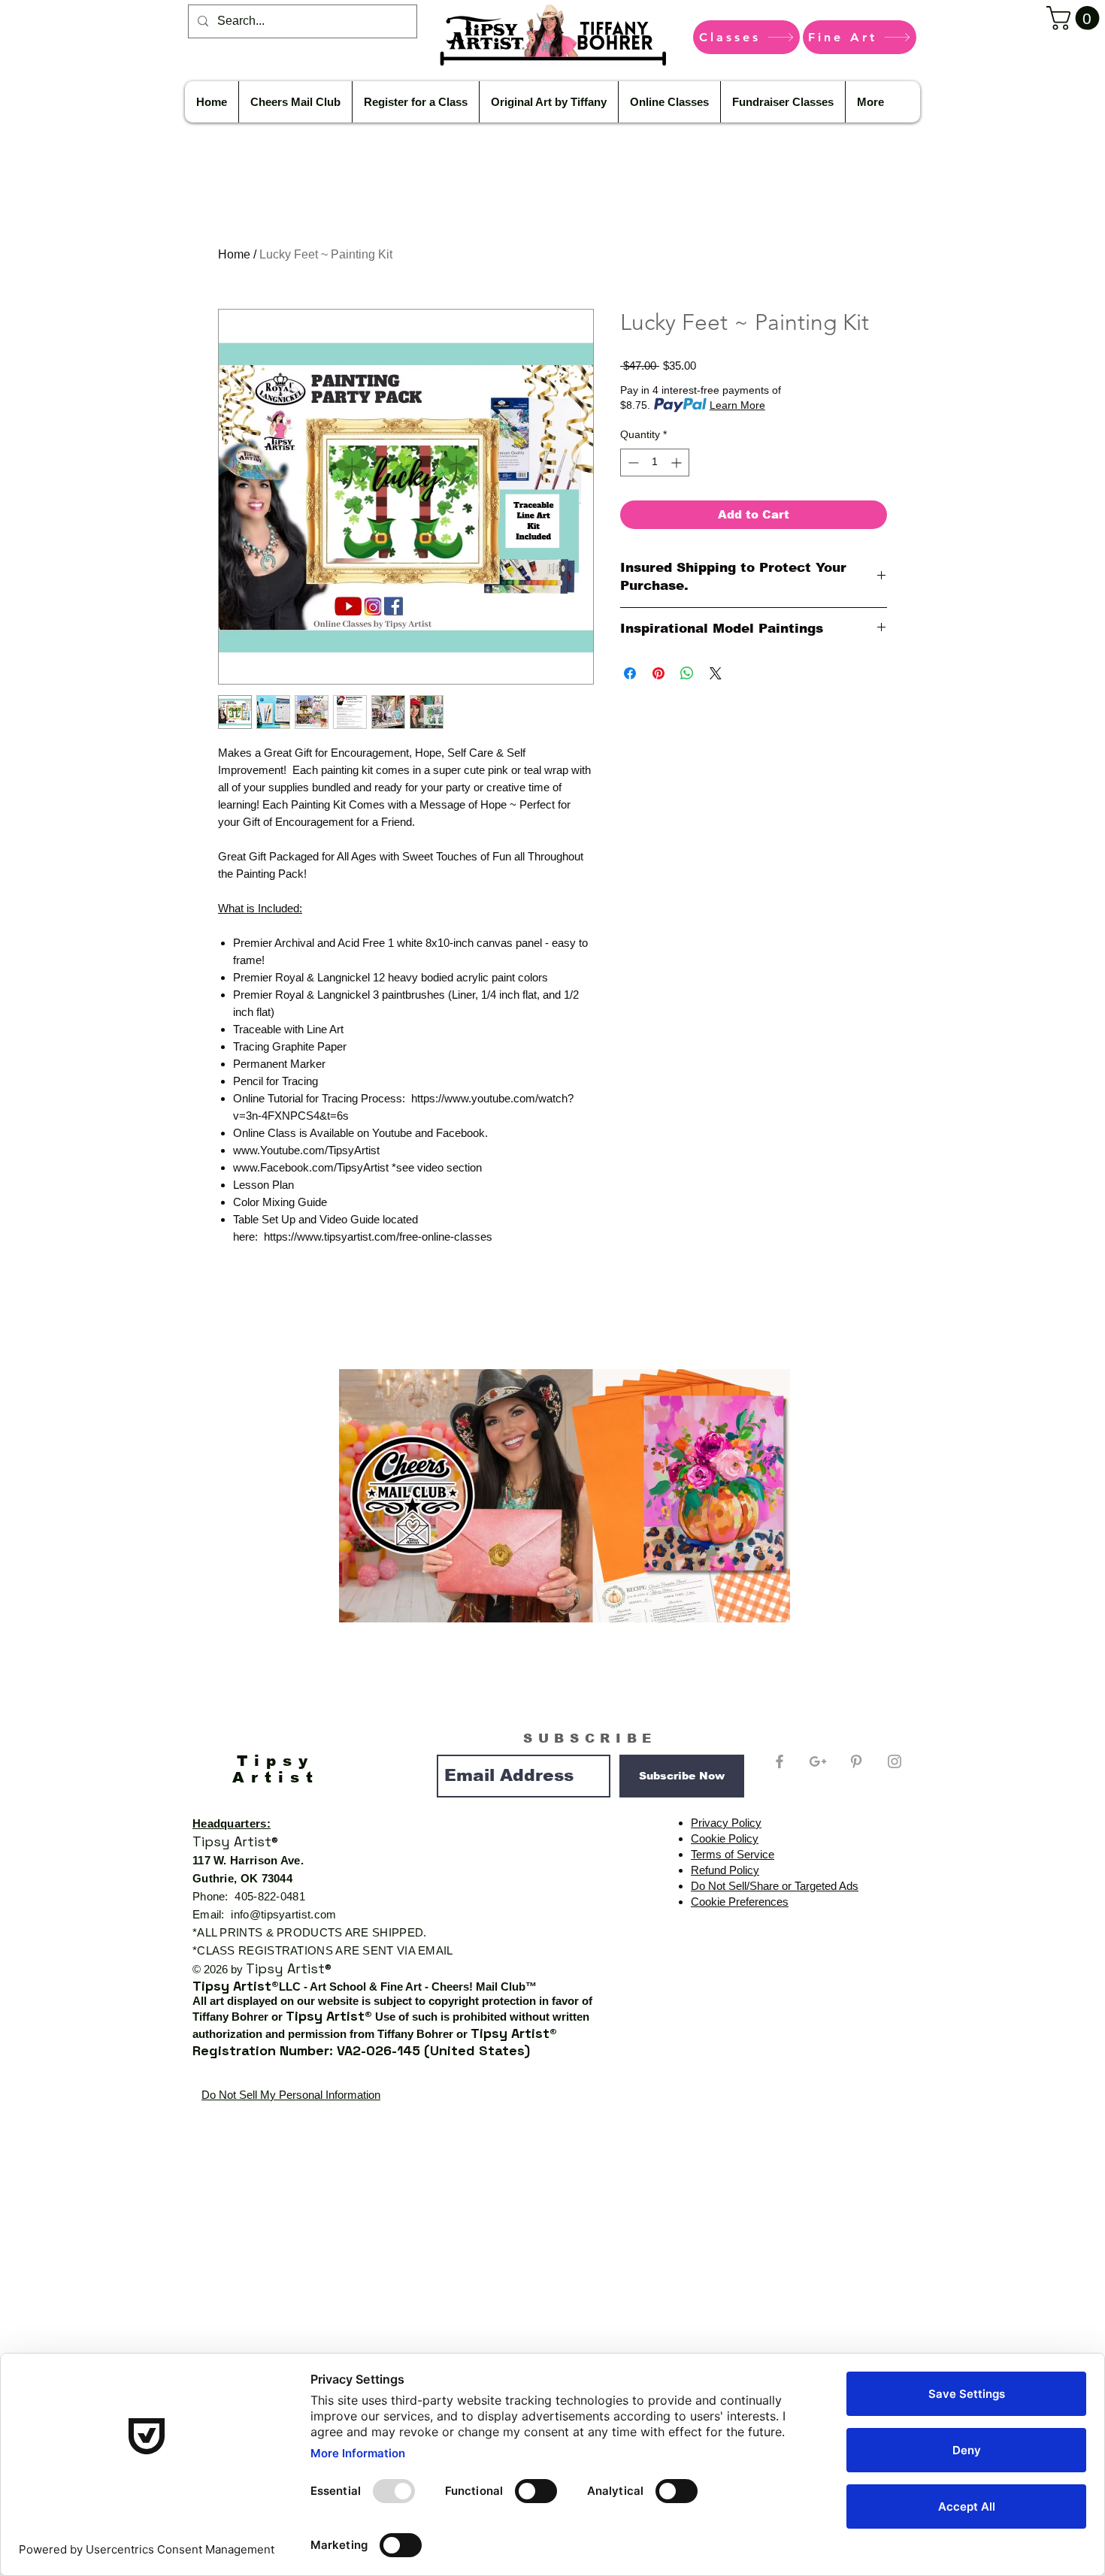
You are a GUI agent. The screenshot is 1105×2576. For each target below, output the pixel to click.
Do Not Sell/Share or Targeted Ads (775, 1886)
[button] (1076, 18)
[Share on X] (716, 673)
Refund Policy (725, 1870)
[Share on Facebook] (630, 673)
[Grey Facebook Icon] (780, 1761)
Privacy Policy (726, 1823)
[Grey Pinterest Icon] (856, 1761)
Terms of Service (733, 1854)
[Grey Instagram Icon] (895, 1761)
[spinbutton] (655, 463)
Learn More (737, 405)
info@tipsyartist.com (283, 1914)
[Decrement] (632, 463)
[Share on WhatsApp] (687, 673)
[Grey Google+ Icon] (818, 1761)
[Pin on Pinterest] (658, 673)
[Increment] (678, 463)
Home (234, 254)
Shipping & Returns (851, 2150)
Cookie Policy (725, 1838)
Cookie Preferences (740, 1902)
